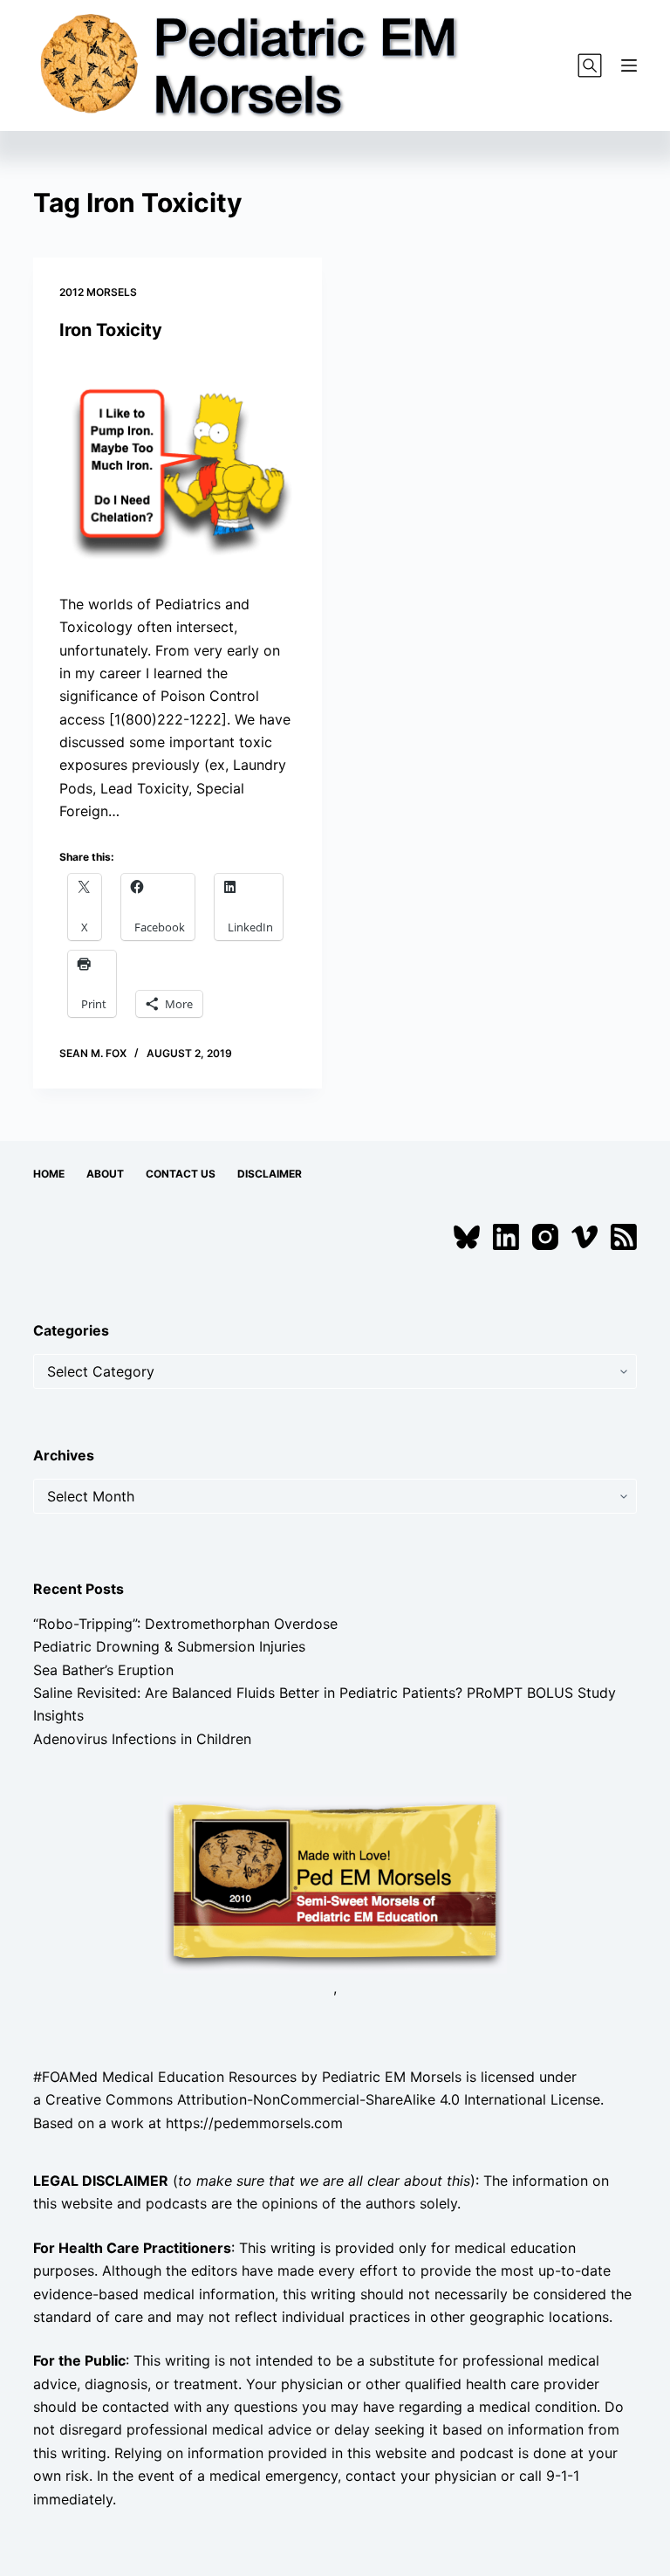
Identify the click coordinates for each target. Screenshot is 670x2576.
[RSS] (624, 1237)
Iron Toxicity (111, 330)
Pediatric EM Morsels (392, 2077)
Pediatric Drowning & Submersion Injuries (169, 1646)
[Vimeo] (585, 1237)
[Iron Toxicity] (178, 467)
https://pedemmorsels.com (254, 2123)
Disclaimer (270, 1174)
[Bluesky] (467, 1237)
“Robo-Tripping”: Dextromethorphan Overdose (185, 1624)
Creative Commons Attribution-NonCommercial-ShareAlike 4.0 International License (323, 2099)
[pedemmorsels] (335, 1884)
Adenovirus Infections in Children (142, 1739)
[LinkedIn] (506, 1237)
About (105, 1174)
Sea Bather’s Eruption (103, 1670)
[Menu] (629, 65)
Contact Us (181, 1174)
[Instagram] (545, 1237)
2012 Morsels (98, 292)
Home (49, 1174)
